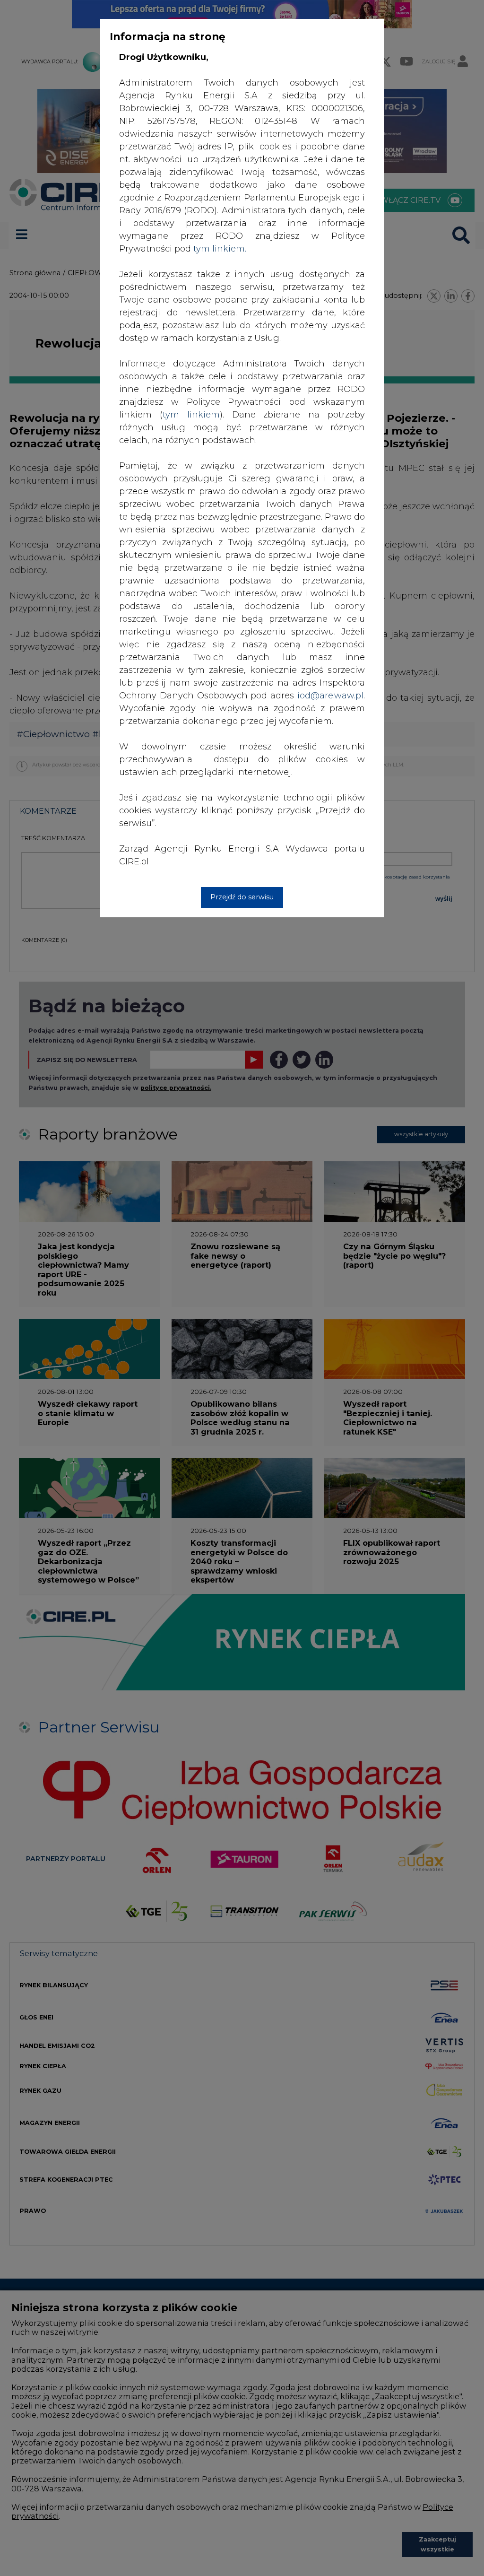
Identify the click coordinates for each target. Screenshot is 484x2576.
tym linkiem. (220, 249)
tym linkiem (191, 415)
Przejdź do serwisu (242, 897)
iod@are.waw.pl (330, 696)
